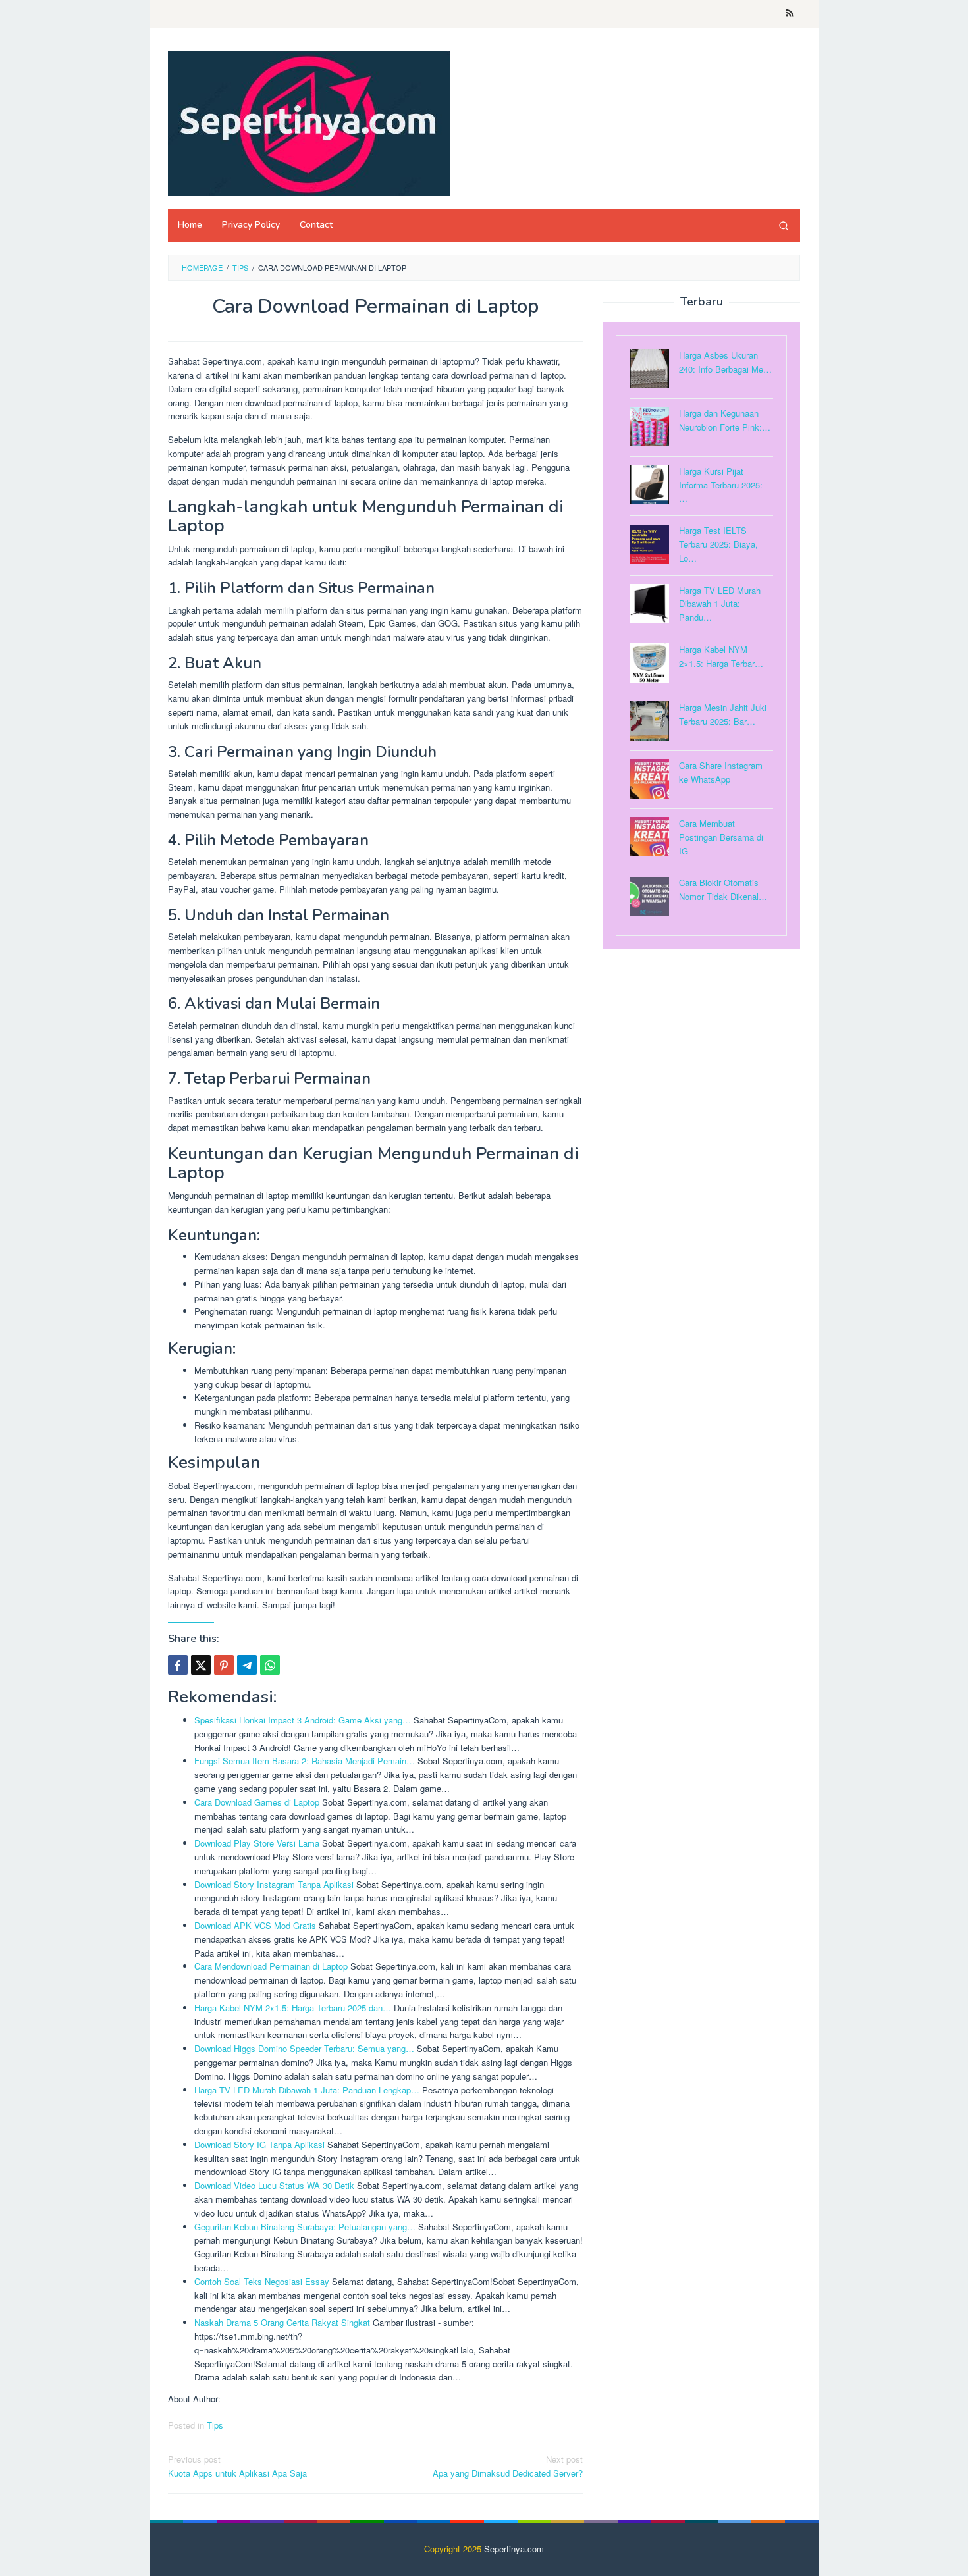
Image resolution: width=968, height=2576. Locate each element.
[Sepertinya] (309, 121)
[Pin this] (224, 1665)
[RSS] (790, 14)
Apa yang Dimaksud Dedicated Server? (508, 2466)
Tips (215, 2425)
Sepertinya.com (514, 2549)
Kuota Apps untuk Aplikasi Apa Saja (237, 2466)
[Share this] (178, 1665)
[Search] (784, 225)
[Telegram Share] (247, 1665)
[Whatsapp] (270, 1665)
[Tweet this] (201, 1665)
